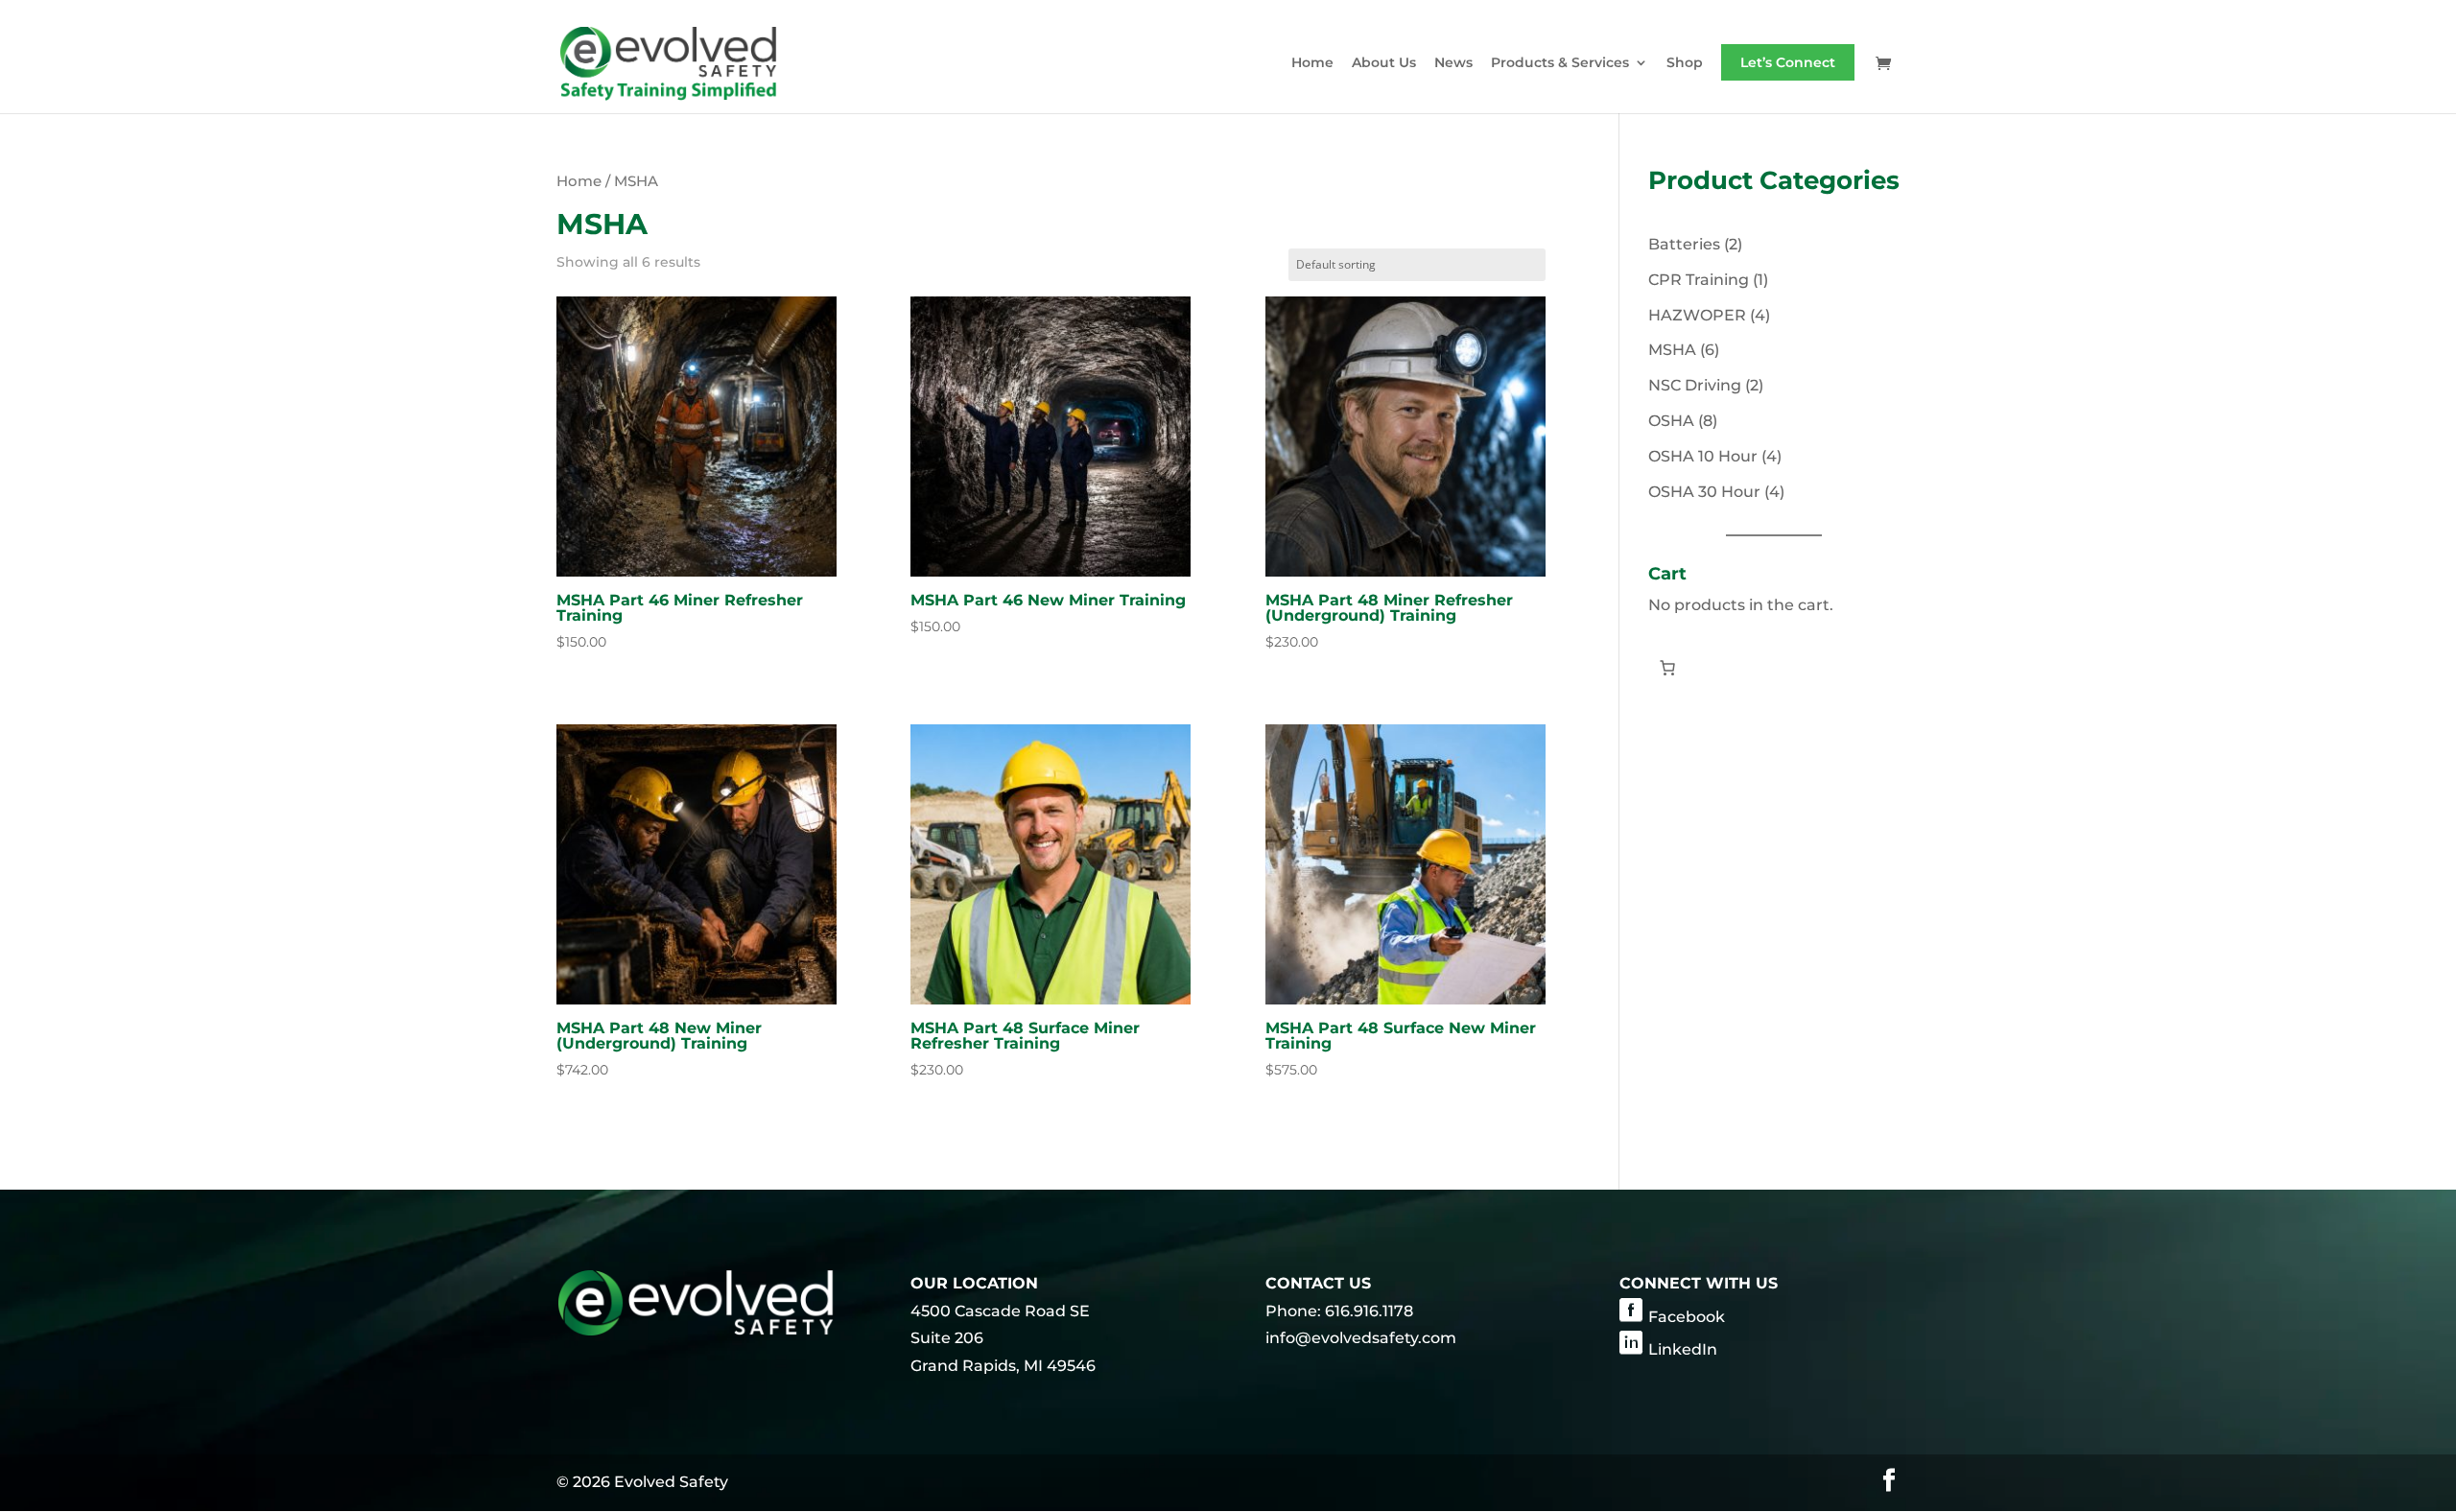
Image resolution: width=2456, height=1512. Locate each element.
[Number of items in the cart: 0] (1667, 668)
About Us (1384, 63)
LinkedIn (1683, 1349)
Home (1312, 63)
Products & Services (1560, 63)
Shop (1685, 63)
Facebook (1687, 1317)
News (1453, 63)
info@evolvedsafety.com (1361, 1338)
